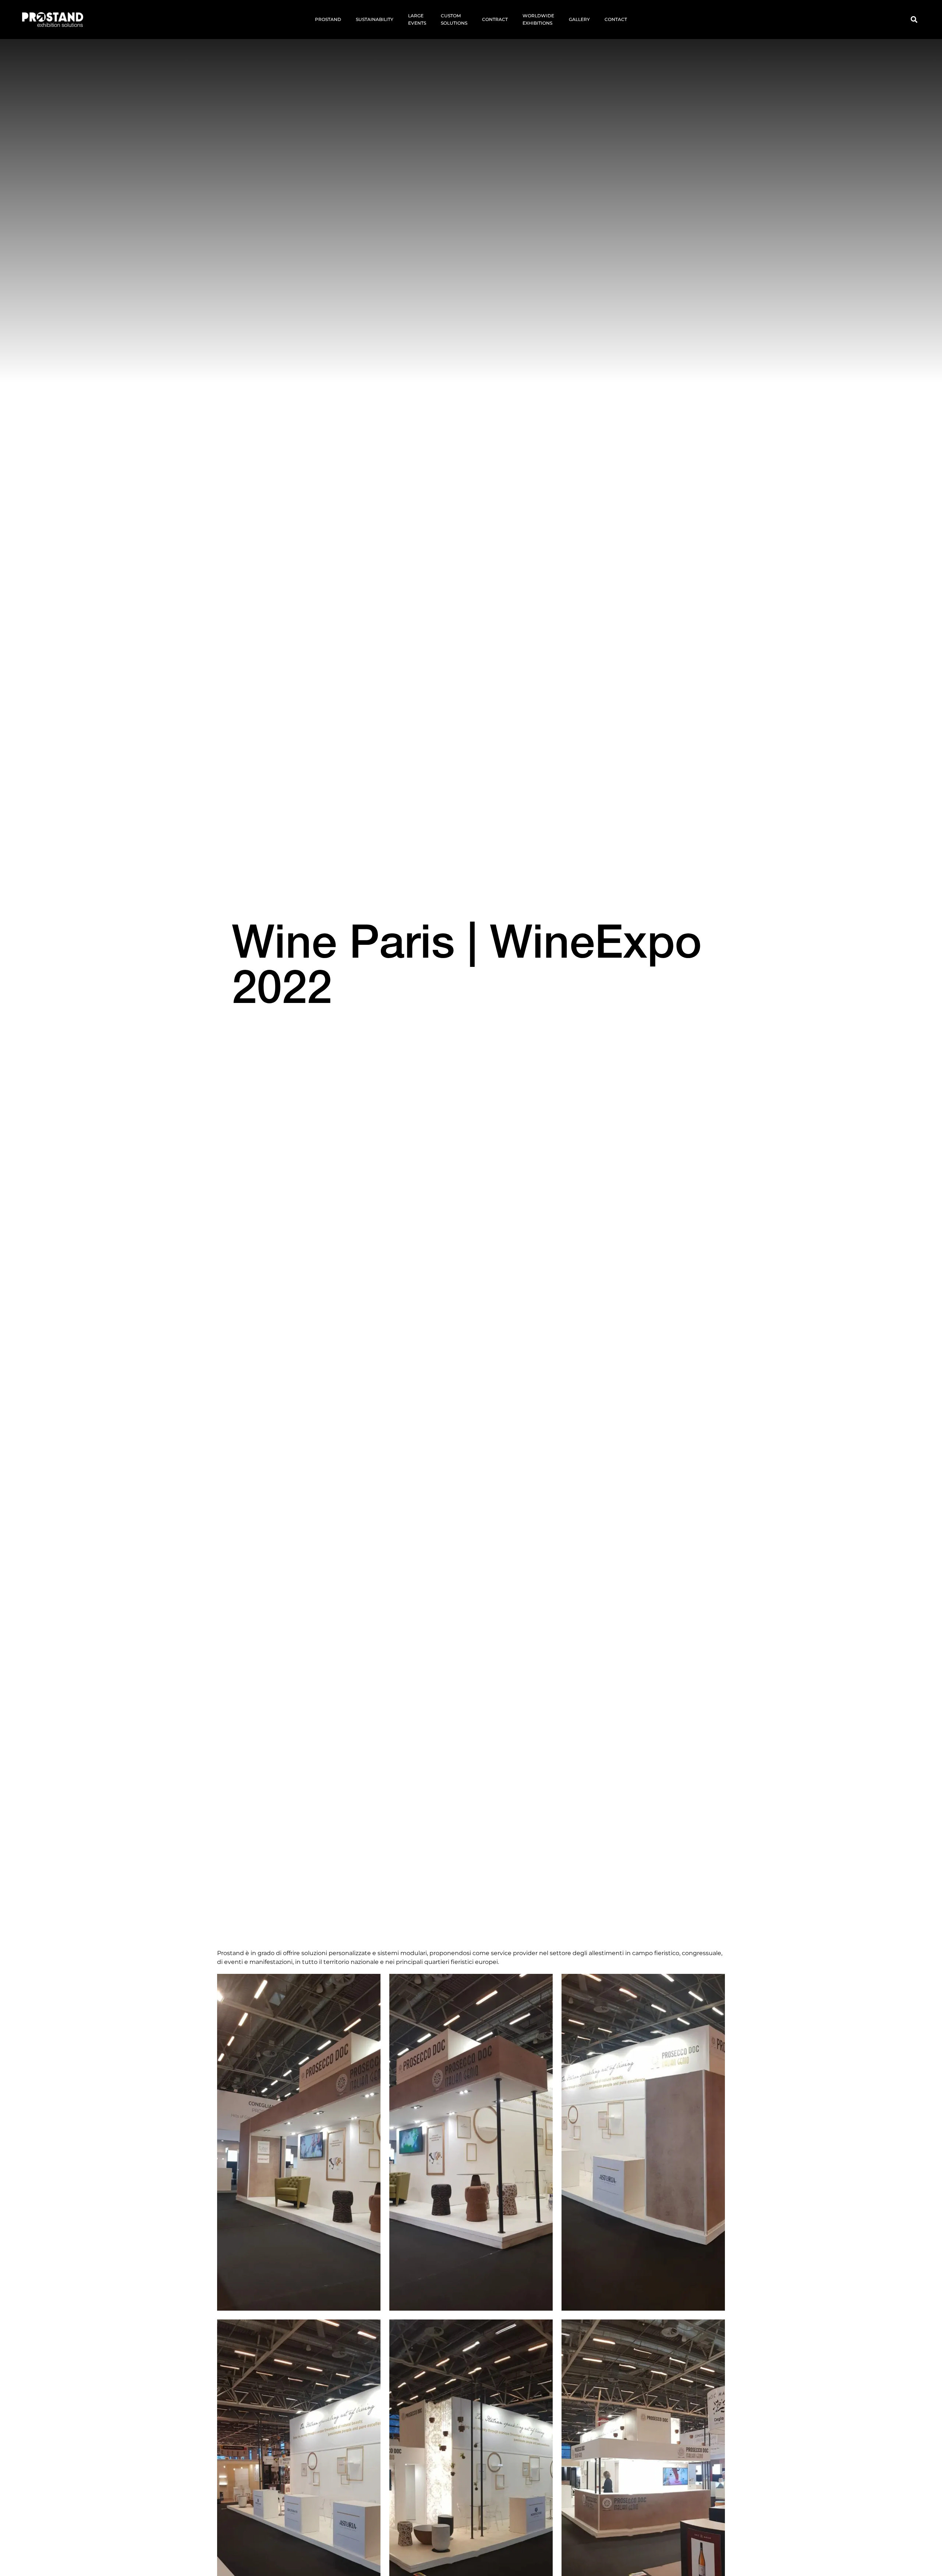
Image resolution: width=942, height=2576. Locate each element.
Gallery (579, 19)
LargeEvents (417, 19)
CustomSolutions (454, 19)
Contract (495, 19)
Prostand (328, 19)
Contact (616, 19)
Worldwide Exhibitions (538, 19)
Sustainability (375, 19)
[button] (914, 20)
